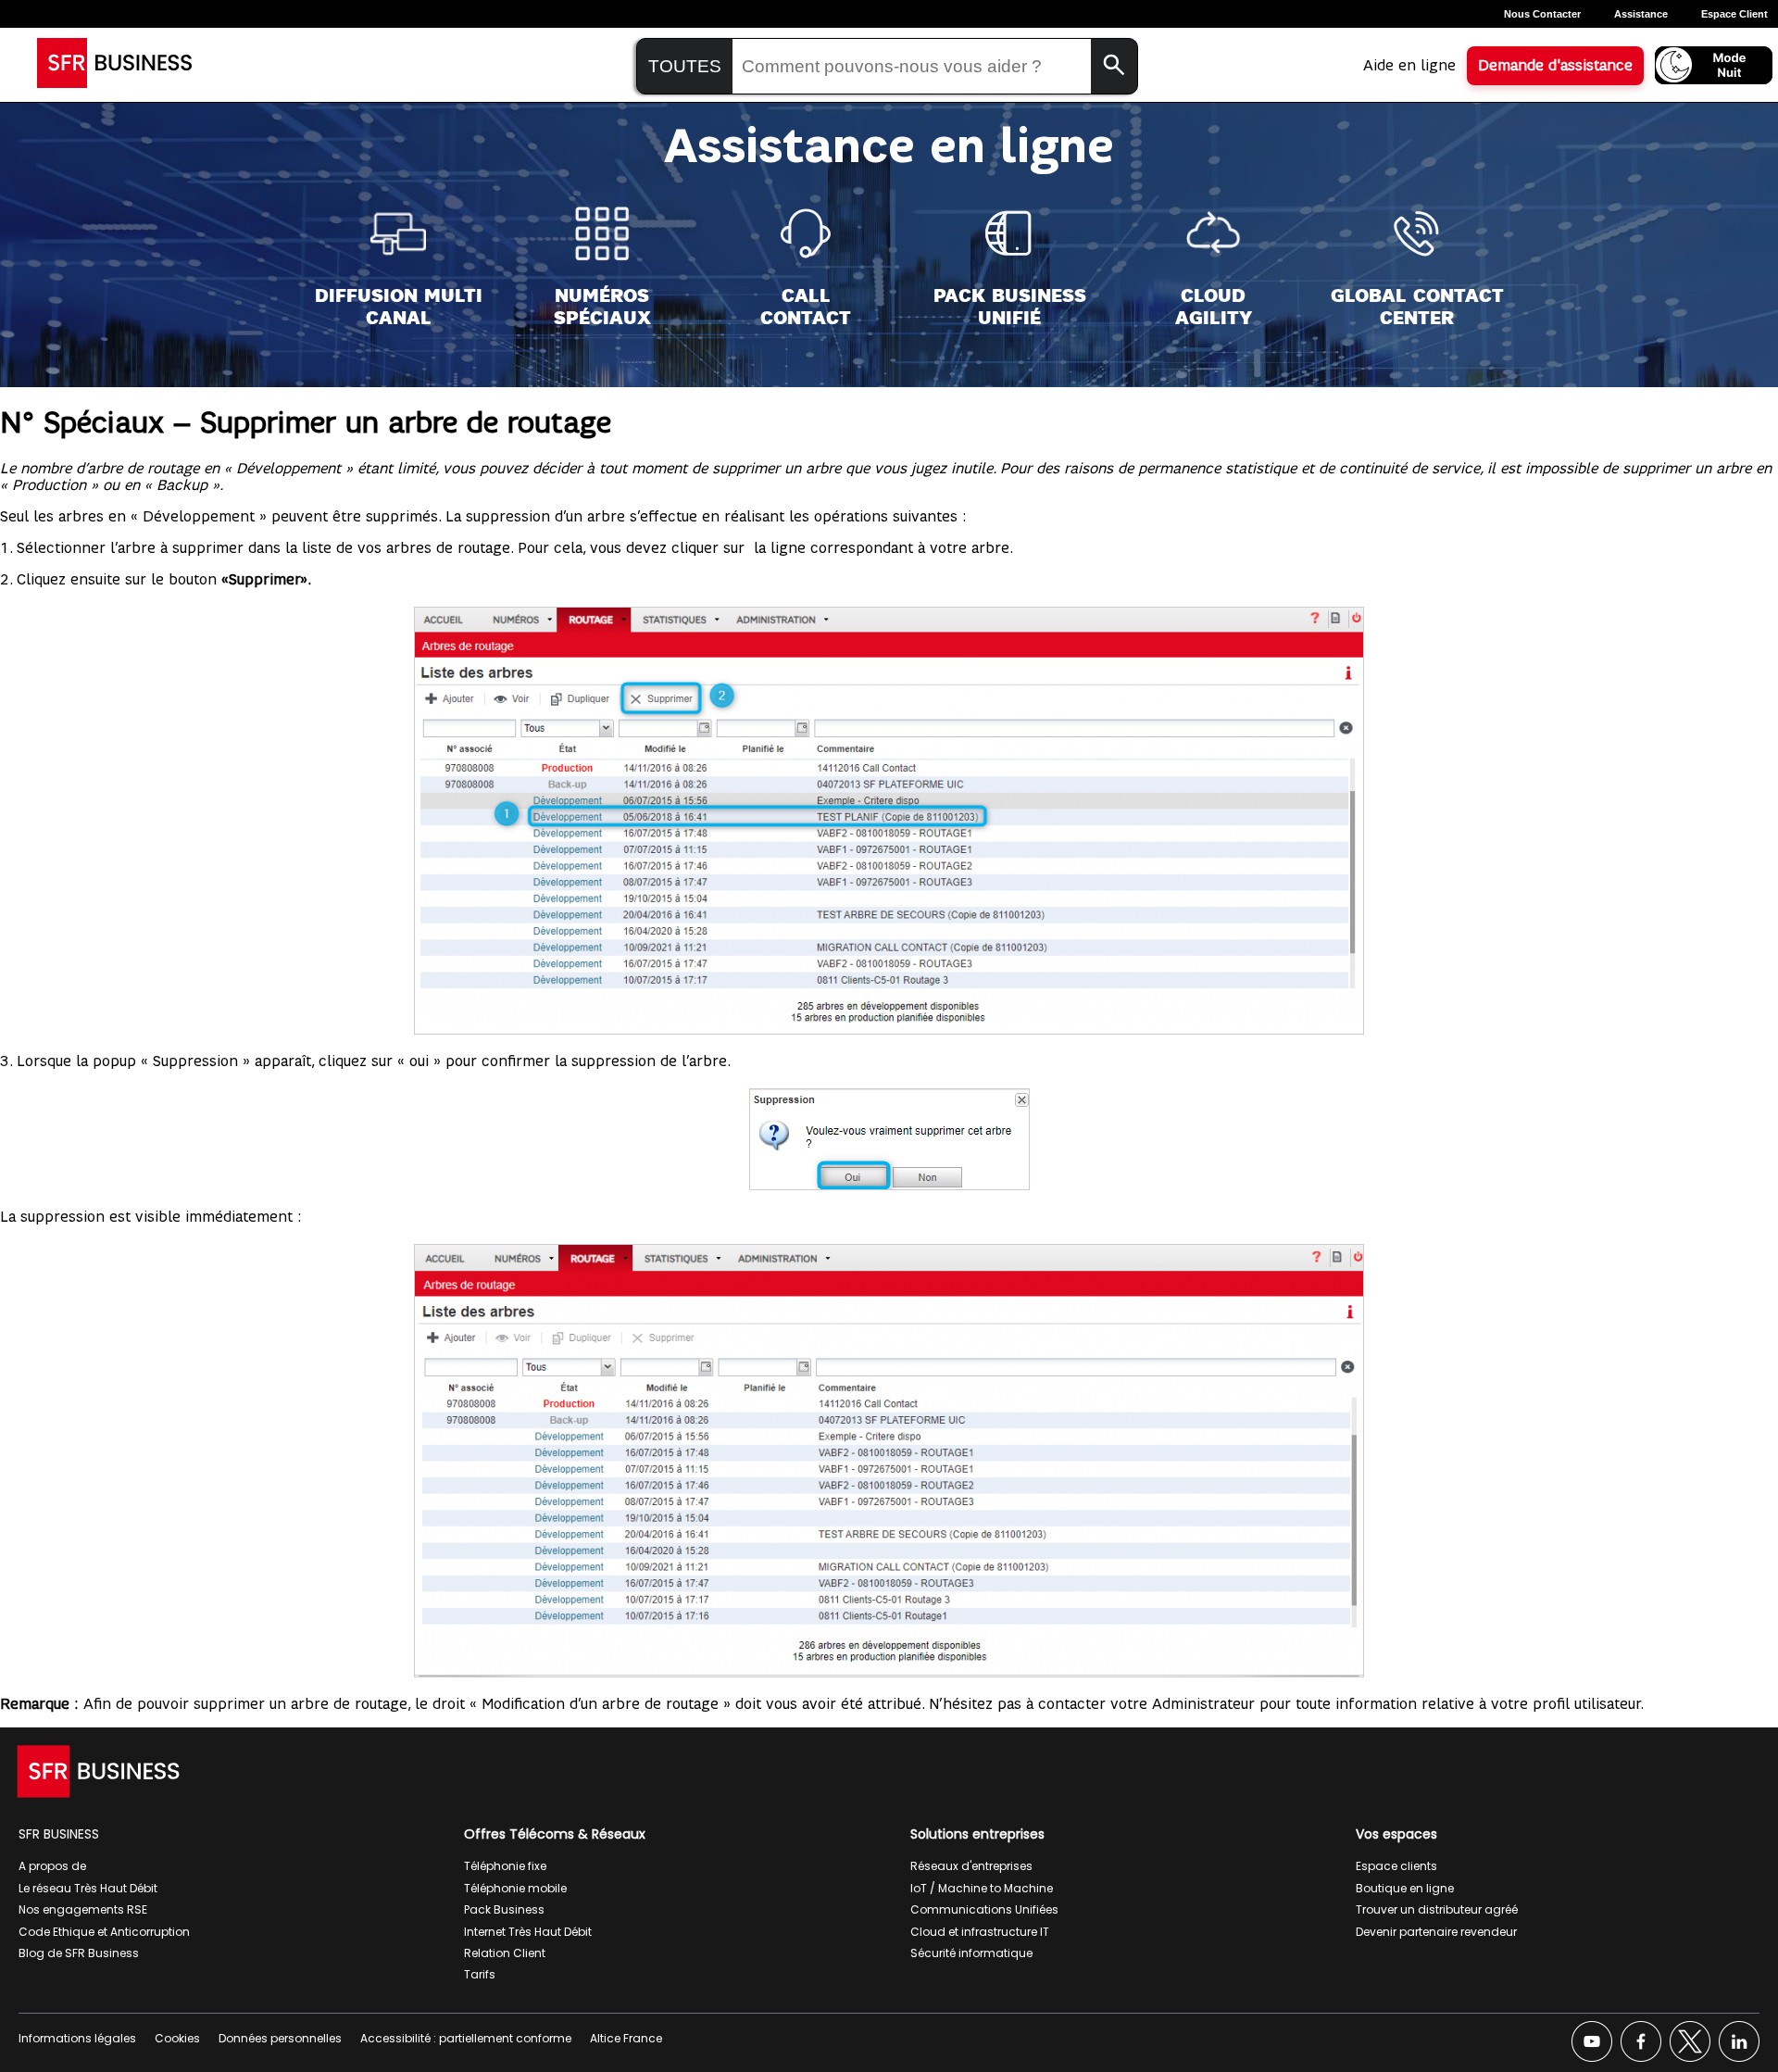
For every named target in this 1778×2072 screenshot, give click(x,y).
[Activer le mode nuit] (1714, 65)
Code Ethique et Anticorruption (104, 1932)
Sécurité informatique (971, 1953)
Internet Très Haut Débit (528, 1932)
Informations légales (77, 2038)
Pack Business (504, 1909)
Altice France (626, 2038)
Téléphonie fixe (505, 1866)
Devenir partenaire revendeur (1436, 1932)
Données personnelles (280, 2038)
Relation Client (505, 1953)
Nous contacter (1542, 14)
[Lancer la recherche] (1114, 66)
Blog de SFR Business (79, 1953)
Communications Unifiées (984, 1909)
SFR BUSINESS (59, 1834)
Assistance (1641, 14)
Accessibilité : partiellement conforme (466, 2038)
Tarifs (480, 1974)
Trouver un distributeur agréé (1437, 1909)
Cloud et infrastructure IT (980, 1932)
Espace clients (1396, 1866)
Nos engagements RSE (83, 1909)
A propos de (52, 1866)
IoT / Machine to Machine (982, 1888)
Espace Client (1734, 14)
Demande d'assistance (1555, 66)
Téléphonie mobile (515, 1888)
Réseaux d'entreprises (971, 1866)
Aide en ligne (1409, 66)
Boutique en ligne (1405, 1888)
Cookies (177, 2038)
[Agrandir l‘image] (1339, 1269)
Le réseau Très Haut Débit (88, 1888)
